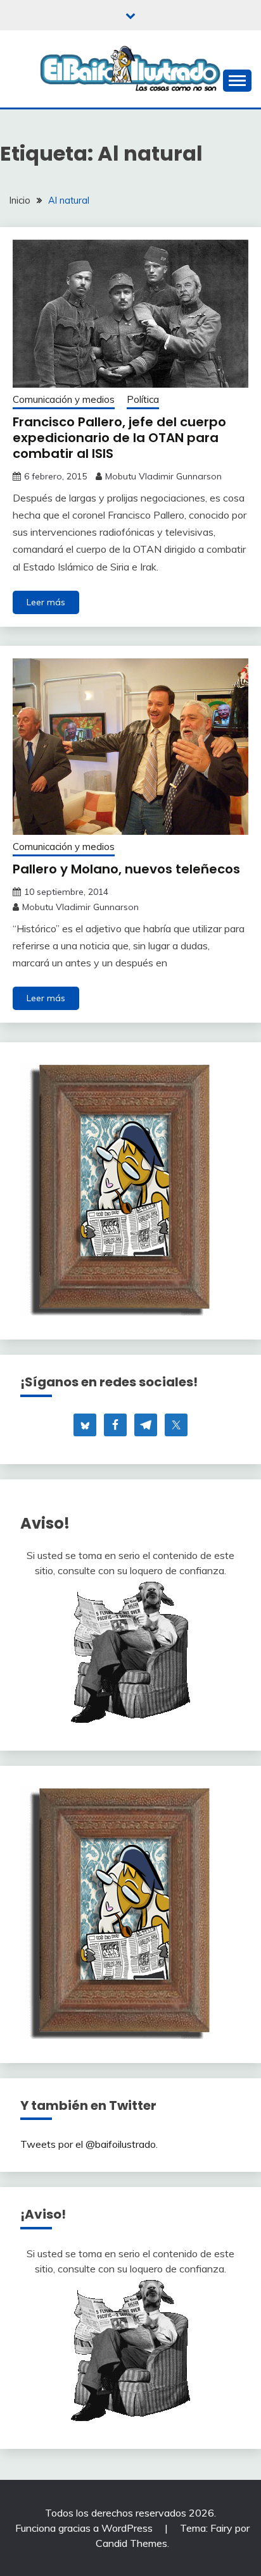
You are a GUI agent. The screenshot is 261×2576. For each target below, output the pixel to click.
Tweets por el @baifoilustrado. (89, 2144)
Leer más (46, 602)
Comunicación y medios (64, 399)
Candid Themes (131, 2543)
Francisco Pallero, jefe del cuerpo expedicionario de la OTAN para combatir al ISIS (119, 438)
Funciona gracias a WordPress (85, 2528)
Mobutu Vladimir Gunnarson (163, 476)
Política (143, 399)
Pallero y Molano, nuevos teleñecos (126, 869)
